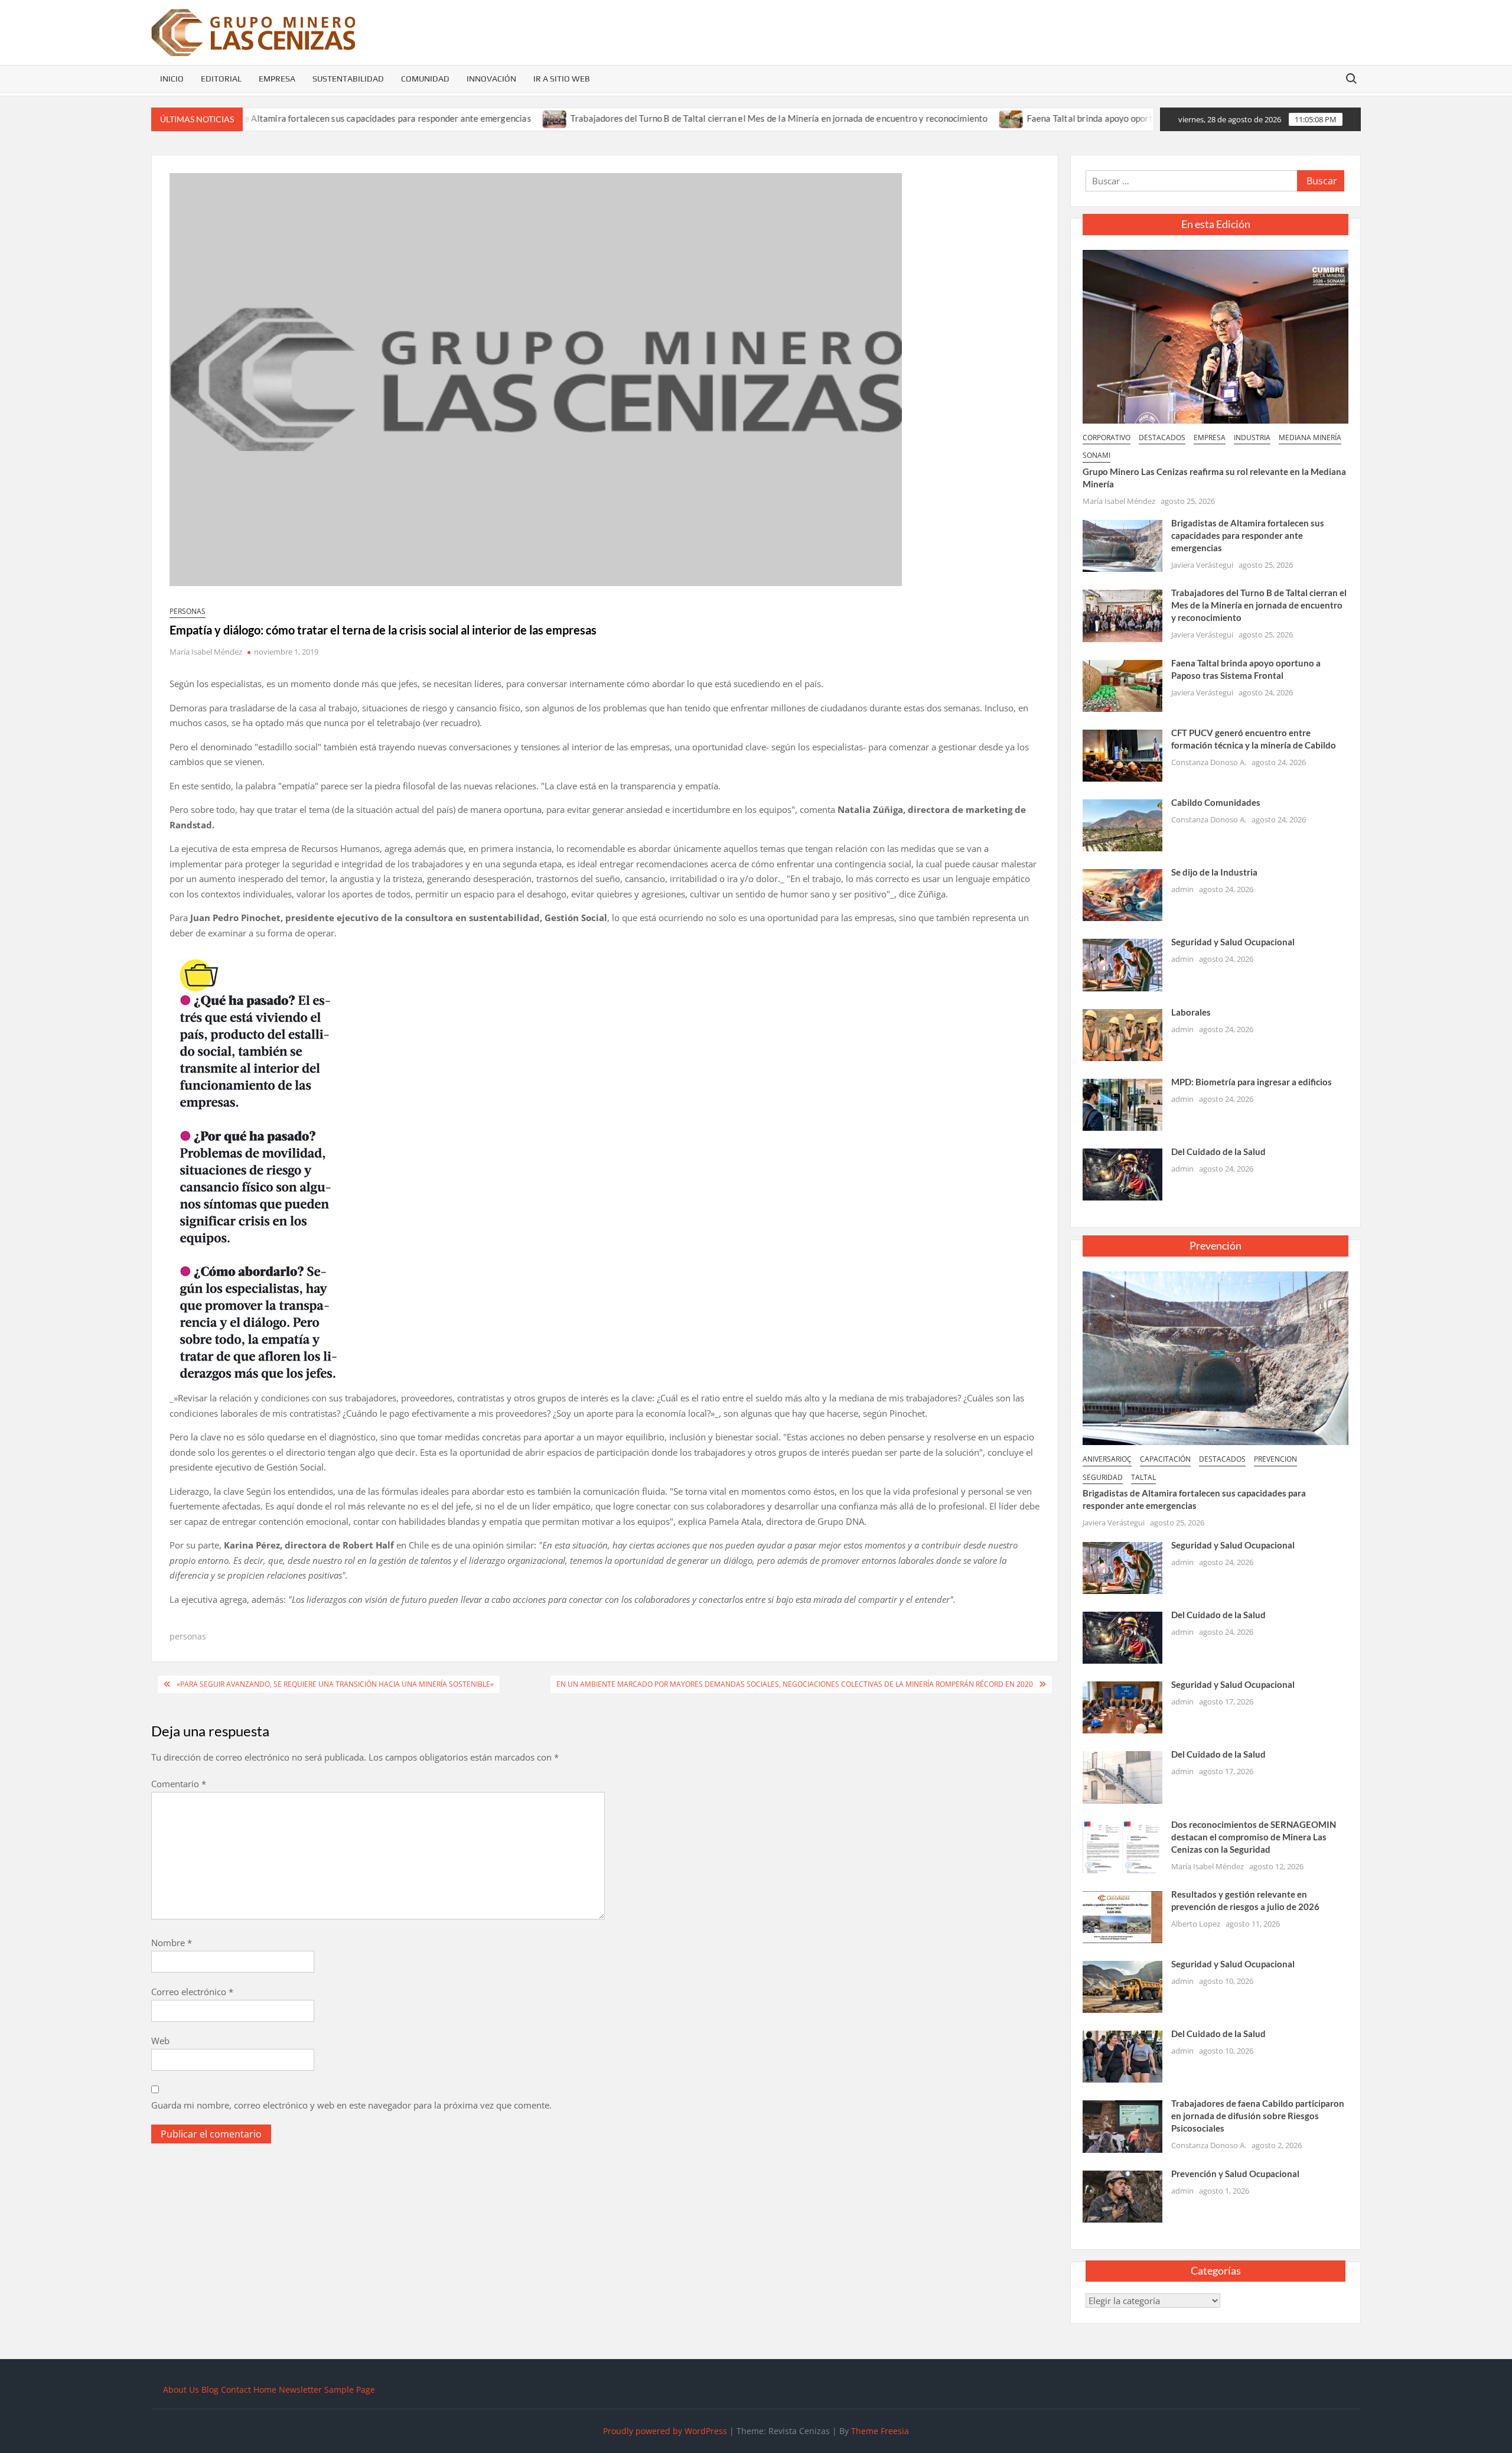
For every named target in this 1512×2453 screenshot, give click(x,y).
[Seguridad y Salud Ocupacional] (1122, 964)
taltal (1143, 1477)
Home (265, 2389)
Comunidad (425, 79)
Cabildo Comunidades (1216, 802)
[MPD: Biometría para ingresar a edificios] (1122, 1104)
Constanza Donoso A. (1209, 762)
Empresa (277, 79)
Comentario (179, 1784)
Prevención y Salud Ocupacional (1235, 2174)
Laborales (1191, 1012)
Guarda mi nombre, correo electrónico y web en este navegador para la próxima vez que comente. (351, 2105)
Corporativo (1107, 437)
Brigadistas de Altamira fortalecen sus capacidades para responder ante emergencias (264, 118)
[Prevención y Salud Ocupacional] (1122, 2195)
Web (160, 2041)
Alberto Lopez (1196, 1924)
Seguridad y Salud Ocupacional (1233, 942)
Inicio (172, 79)
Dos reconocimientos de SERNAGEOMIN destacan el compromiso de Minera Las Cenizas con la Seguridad (1254, 1837)
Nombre (172, 1943)
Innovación (491, 79)
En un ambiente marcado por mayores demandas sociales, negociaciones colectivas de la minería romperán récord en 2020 (795, 1684)
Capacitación (1165, 1459)
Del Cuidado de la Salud (1218, 1151)
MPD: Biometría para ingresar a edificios (1252, 1082)
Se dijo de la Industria (1214, 872)
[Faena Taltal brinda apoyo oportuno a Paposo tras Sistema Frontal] (915, 118)
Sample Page (350, 2389)
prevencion (1275, 1459)
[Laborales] (1122, 1034)
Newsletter (300, 2389)
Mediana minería (1310, 437)
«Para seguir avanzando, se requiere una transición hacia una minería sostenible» (335, 1684)
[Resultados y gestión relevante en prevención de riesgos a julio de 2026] (1122, 1916)
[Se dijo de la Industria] (1122, 894)
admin (1182, 889)
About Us (181, 2389)
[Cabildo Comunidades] (1122, 824)
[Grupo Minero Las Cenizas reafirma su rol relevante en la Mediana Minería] (1216, 336)
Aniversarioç (1107, 1459)
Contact (236, 2389)
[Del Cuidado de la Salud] (1122, 1173)
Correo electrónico (192, 1992)
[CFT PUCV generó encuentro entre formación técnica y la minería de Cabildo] (1122, 754)
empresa (1210, 437)
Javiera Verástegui (1202, 565)
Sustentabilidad (348, 79)
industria (1252, 437)
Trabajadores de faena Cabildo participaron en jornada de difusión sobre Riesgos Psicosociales (1258, 2116)
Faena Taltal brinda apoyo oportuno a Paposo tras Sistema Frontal (1060, 118)
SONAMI (1096, 455)
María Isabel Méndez (206, 652)
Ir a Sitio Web (562, 79)
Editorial (221, 79)
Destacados (1162, 437)
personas (188, 611)
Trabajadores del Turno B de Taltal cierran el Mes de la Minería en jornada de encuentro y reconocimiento (682, 118)
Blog (210, 2389)
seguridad (1103, 1477)
